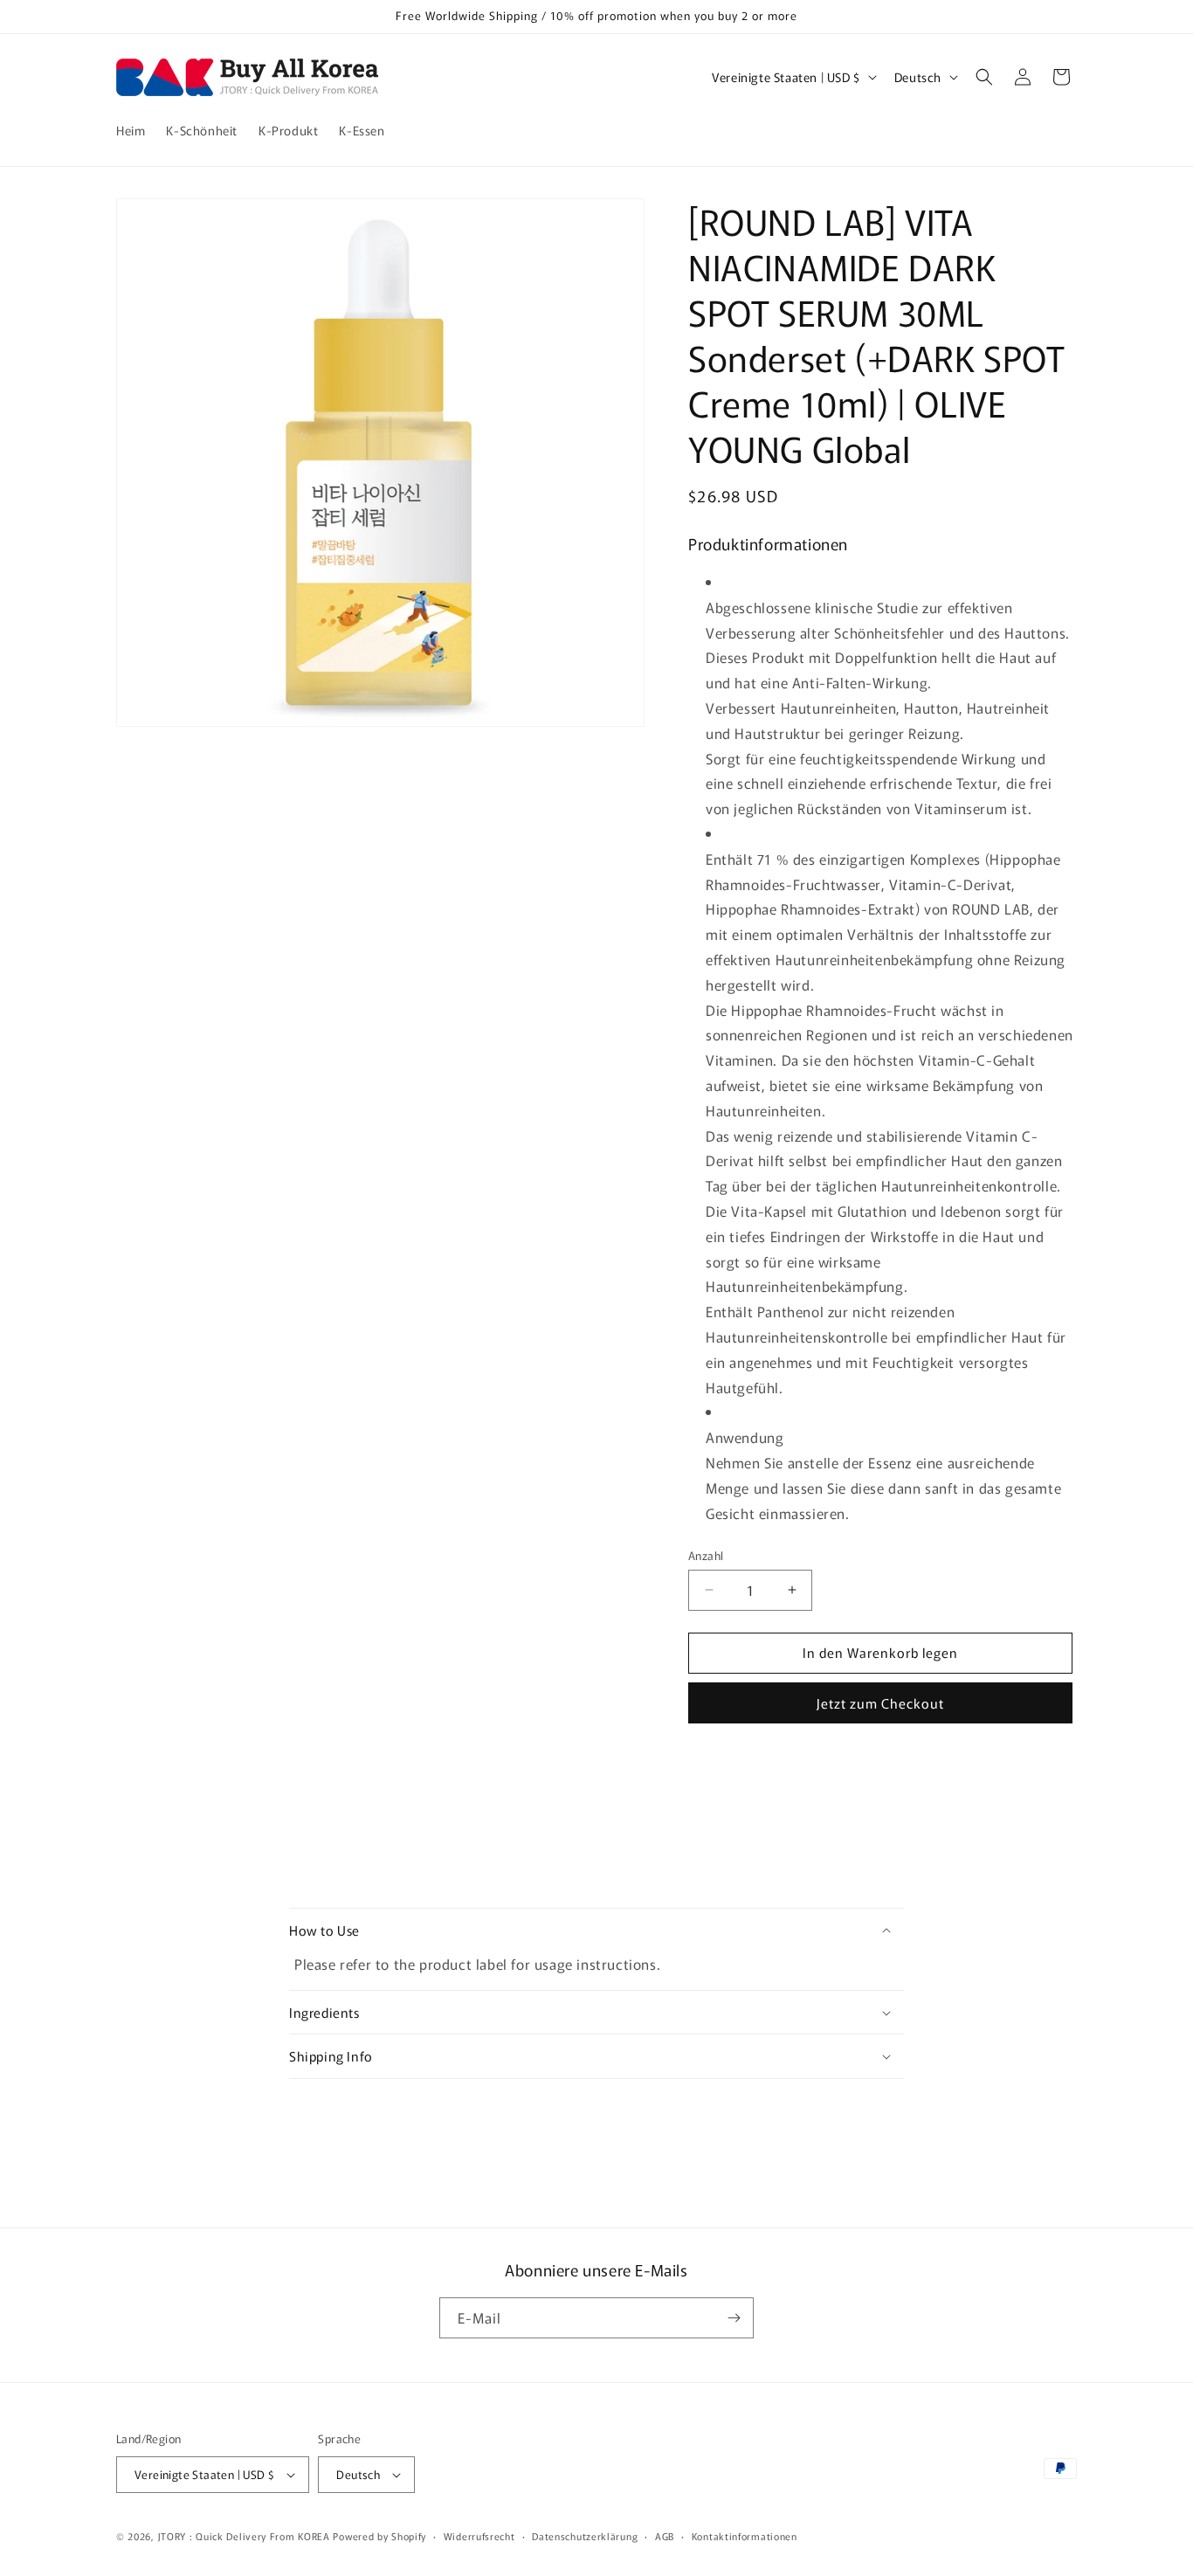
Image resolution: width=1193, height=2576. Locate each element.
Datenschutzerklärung (585, 2536)
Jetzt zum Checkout (880, 1703)
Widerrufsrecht (479, 2536)
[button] (984, 77)
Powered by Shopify (379, 2536)
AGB (665, 2536)
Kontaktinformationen (745, 2536)
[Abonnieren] (734, 2318)
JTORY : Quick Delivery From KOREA (244, 2536)
